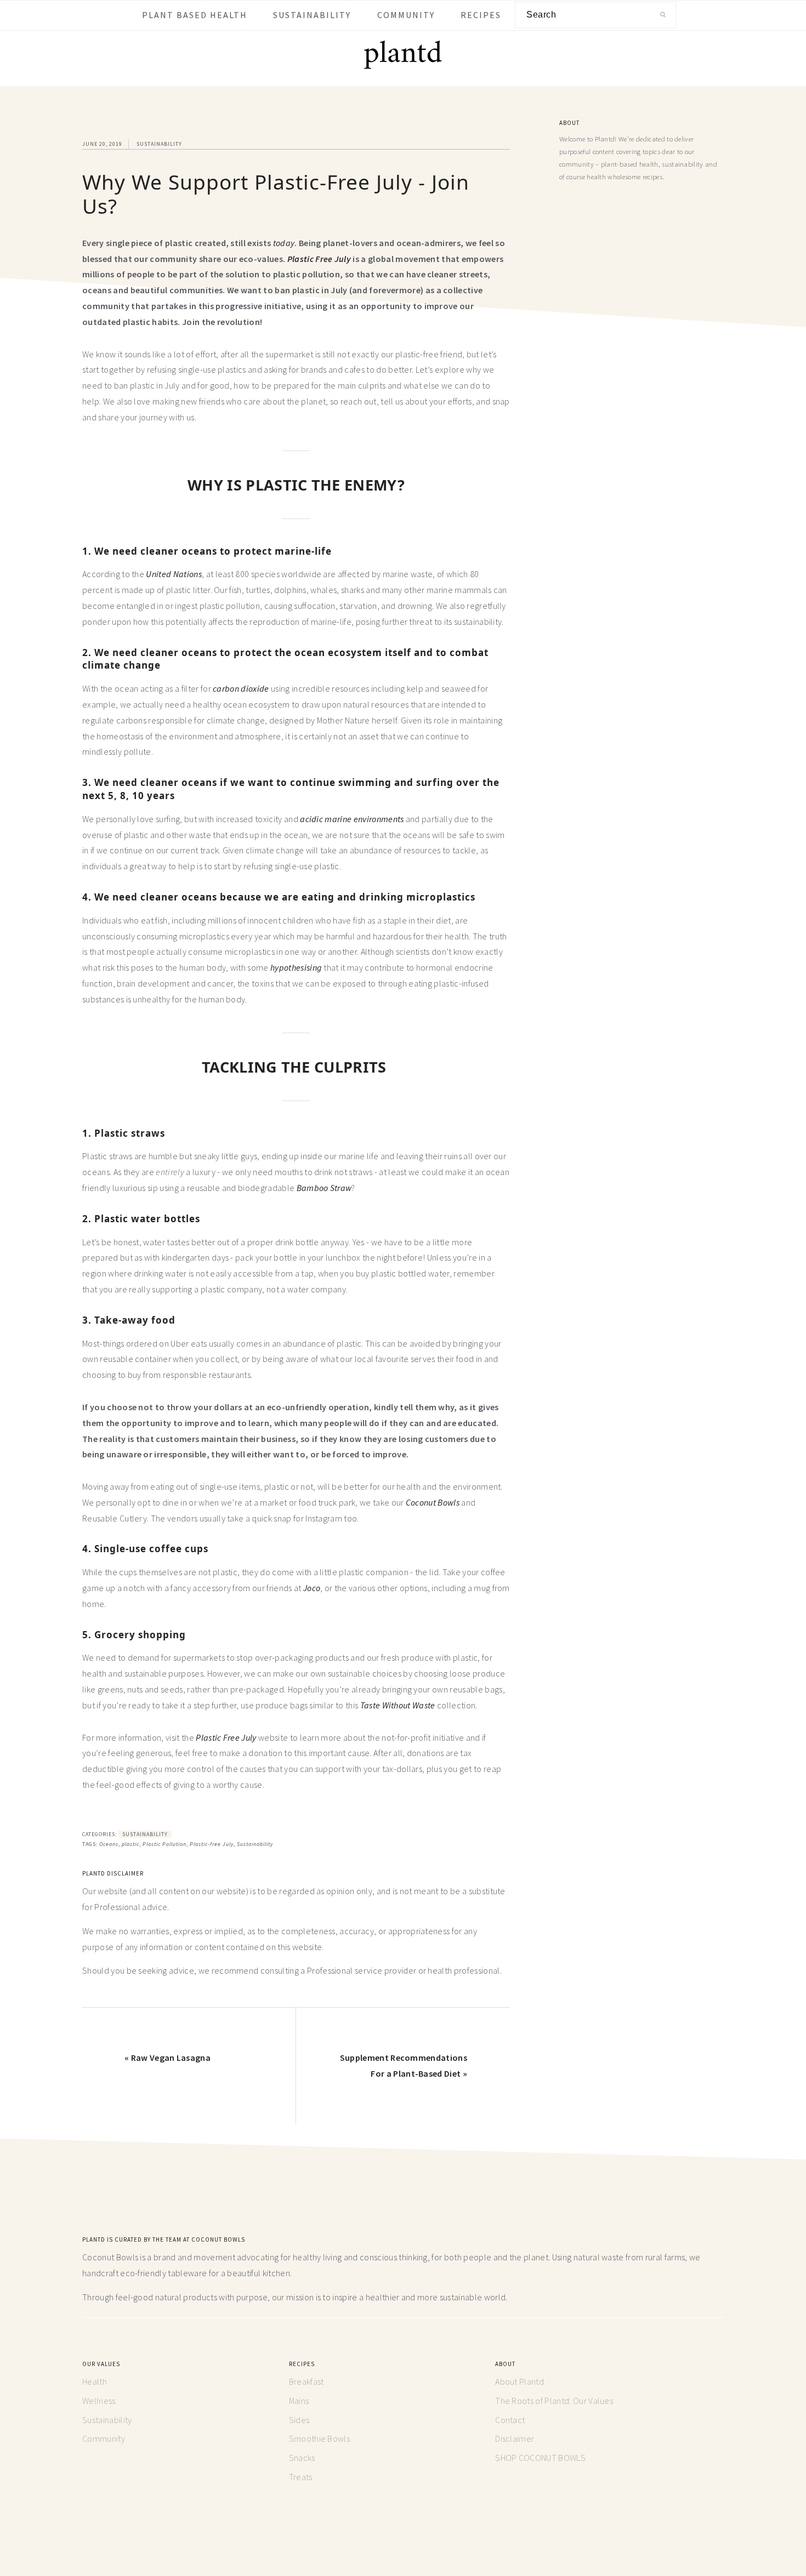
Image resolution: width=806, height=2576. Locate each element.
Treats (301, 2477)
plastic (130, 1844)
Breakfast (306, 2381)
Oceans (109, 1844)
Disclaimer (515, 2438)
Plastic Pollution (164, 1844)
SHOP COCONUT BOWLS (540, 2458)
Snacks (302, 2458)
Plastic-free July (212, 1844)
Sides (299, 2420)
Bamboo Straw (324, 1188)
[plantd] (403, 67)
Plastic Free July (227, 1737)
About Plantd (520, 2381)
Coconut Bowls (433, 1502)
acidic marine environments (352, 819)
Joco (312, 1588)
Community (104, 2438)
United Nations (174, 574)
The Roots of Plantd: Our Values (554, 2401)
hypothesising (296, 967)
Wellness (99, 2401)
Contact (510, 2420)
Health (95, 2381)
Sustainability (159, 144)
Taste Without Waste (398, 1705)
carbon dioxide (241, 688)
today (284, 243)
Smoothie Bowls (319, 2438)
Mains (299, 2401)
